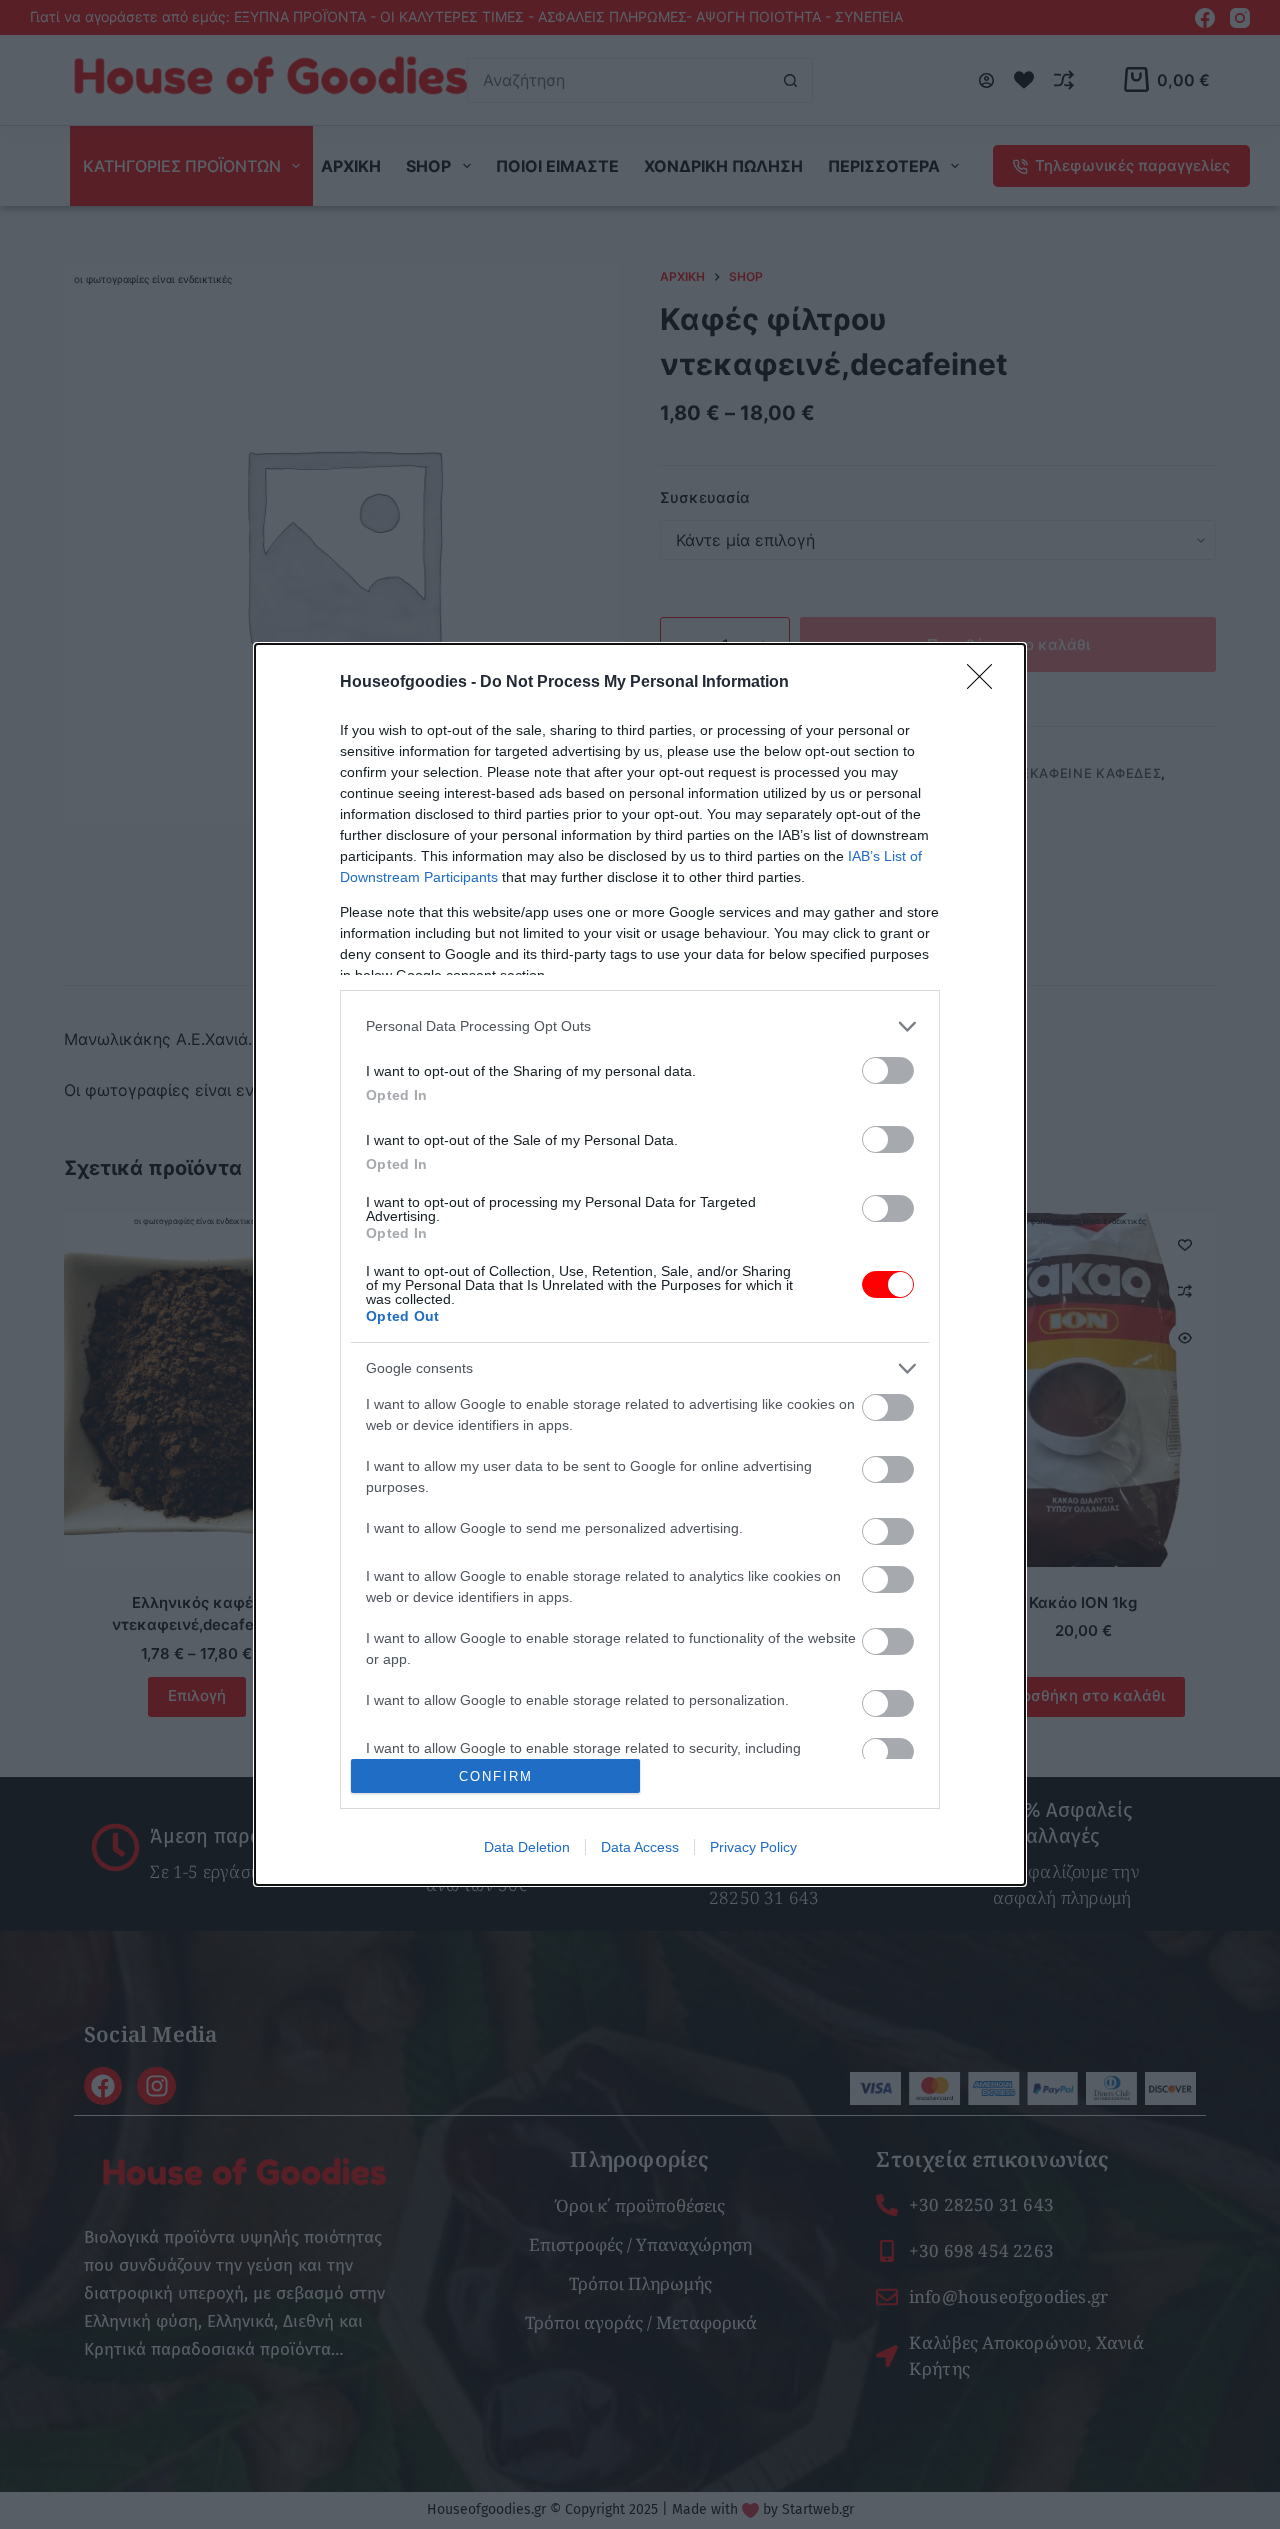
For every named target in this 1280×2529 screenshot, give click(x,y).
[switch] (888, 1070)
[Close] (986, 683)
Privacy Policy (753, 1847)
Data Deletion (527, 1847)
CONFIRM (496, 1776)
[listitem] (640, 1026)
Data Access (640, 1847)
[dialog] (640, 1265)
